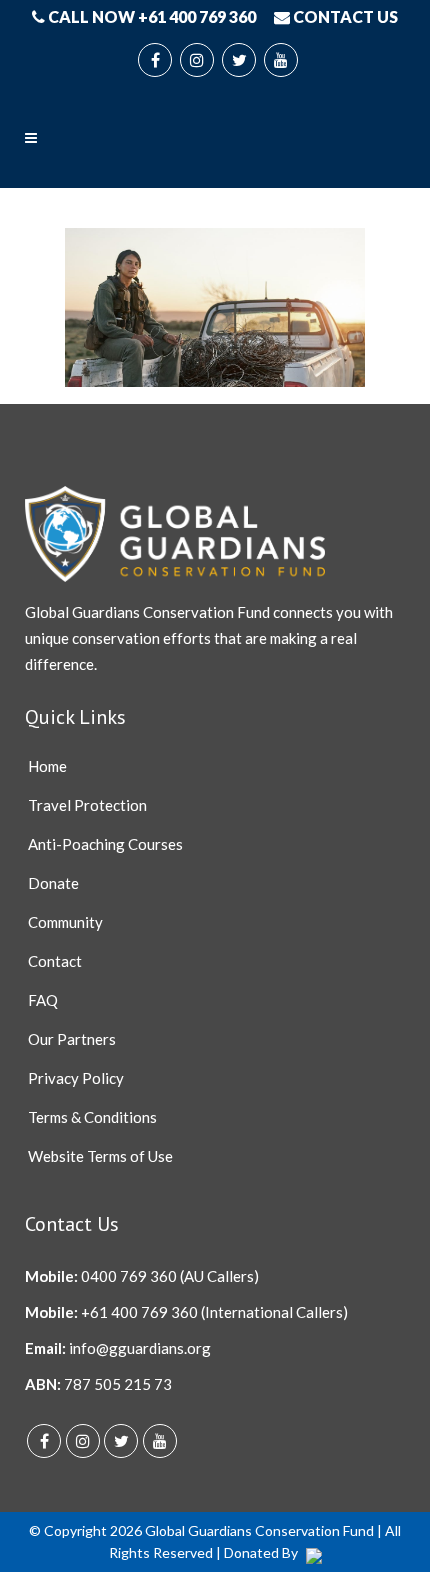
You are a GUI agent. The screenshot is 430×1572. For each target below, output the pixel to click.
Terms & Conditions (92, 1117)
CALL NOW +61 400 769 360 (150, 16)
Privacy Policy (76, 1078)
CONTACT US (344, 16)
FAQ (43, 1000)
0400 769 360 (129, 1276)
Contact (55, 961)
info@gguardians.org (140, 1348)
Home (47, 766)
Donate (53, 883)
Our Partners (72, 1039)
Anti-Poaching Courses (105, 844)
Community (65, 922)
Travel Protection (87, 805)
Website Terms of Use (100, 1156)
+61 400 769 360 (139, 1312)
